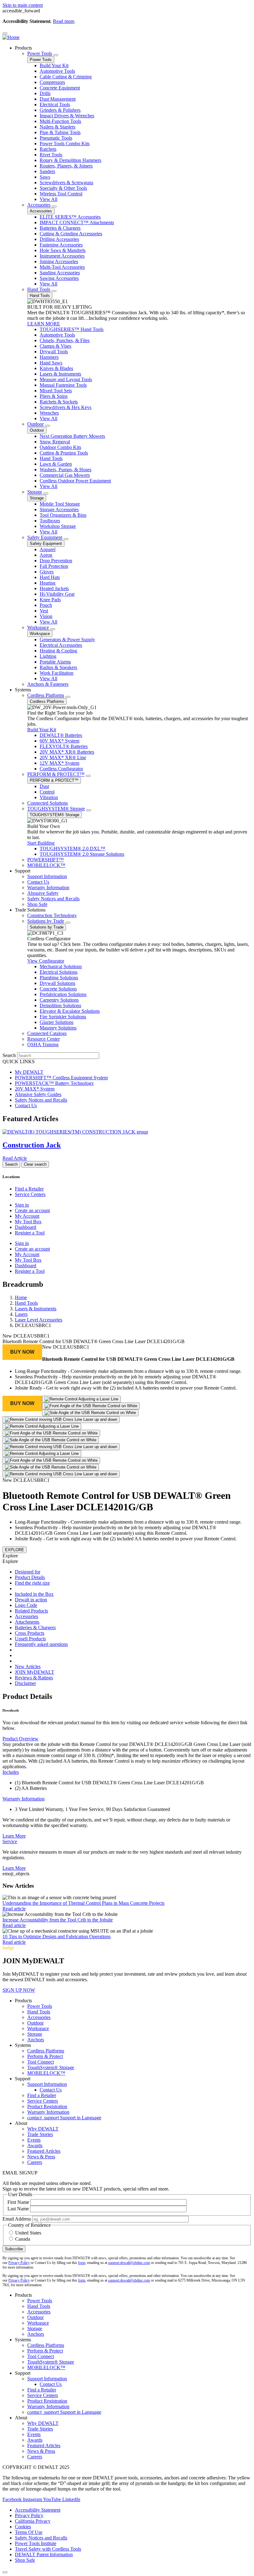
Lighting (48, 656)
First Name (18, 2202)
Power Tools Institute (36, 2543)
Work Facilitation (57, 673)
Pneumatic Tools (56, 138)
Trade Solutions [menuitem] (30, 910)
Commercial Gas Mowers (65, 475)
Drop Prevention (56, 561)
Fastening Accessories (61, 245)
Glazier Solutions (57, 1022)
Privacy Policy (19, 2263)
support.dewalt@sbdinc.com (129, 2263)
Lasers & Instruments (60, 374)
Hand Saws (51, 363)
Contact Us (38, 882)
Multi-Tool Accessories (62, 267)
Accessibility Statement (38, 2510)
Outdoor (35, 424)
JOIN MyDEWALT (35, 1672)
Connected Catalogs (47, 1033)
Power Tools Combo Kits (65, 144)
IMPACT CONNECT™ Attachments (77, 222)
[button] (22, 1352)
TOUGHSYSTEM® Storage (56, 809)
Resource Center (44, 1039)
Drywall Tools (54, 352)
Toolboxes (50, 521)
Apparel (48, 549)
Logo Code (26, 1605)
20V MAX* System (35, 1089)
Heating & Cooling (58, 651)
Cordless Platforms (46, 695)
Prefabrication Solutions (63, 994)
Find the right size (32, 1583)
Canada (23, 2239)
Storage (35, 492)
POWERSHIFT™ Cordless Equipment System (61, 1078)
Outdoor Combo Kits (60, 447)
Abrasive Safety (43, 893)
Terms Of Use (29, 2532)
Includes (11, 1772)
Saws (45, 177)
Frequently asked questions (41, 1644)
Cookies (23, 2527)
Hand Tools (39, 289)
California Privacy (33, 2521)
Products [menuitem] (23, 48)
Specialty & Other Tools (63, 188)
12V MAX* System (59, 763)
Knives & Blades (56, 368)
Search (9, 1055)
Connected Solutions (48, 803)
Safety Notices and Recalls (53, 899)
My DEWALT (29, 1072)
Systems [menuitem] (23, 690)
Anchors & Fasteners (48, 684)
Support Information (47, 876)
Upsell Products (30, 1639)
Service (10, 1841)
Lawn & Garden (56, 464)
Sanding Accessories (60, 273)
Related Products (31, 1611)
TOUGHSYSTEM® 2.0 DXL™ (72, 849)
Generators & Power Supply (67, 640)
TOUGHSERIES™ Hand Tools (72, 329)
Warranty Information (48, 888)
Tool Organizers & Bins (63, 515)
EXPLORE (15, 1550)
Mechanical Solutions (61, 966)
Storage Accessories (59, 509)
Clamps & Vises (55, 346)
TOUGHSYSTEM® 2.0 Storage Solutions (82, 854)
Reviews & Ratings (34, 1678)
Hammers (49, 357)
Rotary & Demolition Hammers (70, 160)
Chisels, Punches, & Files (65, 340)
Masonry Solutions (58, 1028)
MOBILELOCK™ (46, 865)
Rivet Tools (51, 155)
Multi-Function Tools (60, 121)
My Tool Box (28, 1222)
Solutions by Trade (46, 921)
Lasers (21, 1314)
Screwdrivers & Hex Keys (66, 407)
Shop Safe (37, 904)
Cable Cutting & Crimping (66, 77)
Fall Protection (54, 566)
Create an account (32, 1210)
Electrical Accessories (61, 645)
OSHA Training (43, 1044)
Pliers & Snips (54, 396)
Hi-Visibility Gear (57, 594)
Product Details (30, 1577)
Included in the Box (34, 1594)
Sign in (22, 1205)
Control (47, 792)
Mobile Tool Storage (60, 504)
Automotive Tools (57, 71)
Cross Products (30, 1633)
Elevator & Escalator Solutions (70, 1011)
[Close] (5, 2572)
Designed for (28, 1572)
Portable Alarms (55, 662)
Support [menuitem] (23, 871)
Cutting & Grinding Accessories (71, 234)
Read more (64, 21)
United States (28, 2233)
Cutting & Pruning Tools (64, 453)
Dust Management (58, 99)
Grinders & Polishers (60, 110)
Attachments (27, 1622)
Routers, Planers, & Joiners (66, 166)
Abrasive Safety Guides (38, 1094)
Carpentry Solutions (59, 1000)
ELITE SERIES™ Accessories (70, 217)
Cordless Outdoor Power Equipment (75, 481)
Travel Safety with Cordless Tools (48, 2549)
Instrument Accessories (62, 256)
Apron (46, 555)
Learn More (14, 1836)
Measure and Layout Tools (66, 379)
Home (21, 1297)
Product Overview (20, 1739)
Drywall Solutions (57, 983)
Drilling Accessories (59, 239)
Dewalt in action (31, 1600)
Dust (44, 786)
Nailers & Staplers (57, 127)
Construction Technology (52, 915)
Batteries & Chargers (60, 228)
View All (48, 199)
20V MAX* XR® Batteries (67, 752)
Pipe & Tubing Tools (60, 132)
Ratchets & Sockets (59, 402)
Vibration (49, 797)
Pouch (46, 605)
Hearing (48, 583)
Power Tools (40, 53)
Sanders (47, 171)
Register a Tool (30, 1233)
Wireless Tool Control (61, 194)
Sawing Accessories (59, 278)
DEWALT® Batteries (61, 735)
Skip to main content (23, 5)
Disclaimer (25, 1683)
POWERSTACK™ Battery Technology (54, 1083)
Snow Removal (55, 442)
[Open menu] (5, 33)
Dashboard (26, 1227)
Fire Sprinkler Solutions (63, 1017)
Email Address (17, 2219)
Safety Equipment (45, 537)
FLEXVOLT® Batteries (64, 746)
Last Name (18, 2209)
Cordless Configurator (61, 769)
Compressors (52, 82)
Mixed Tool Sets (56, 391)
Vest (44, 611)
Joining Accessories (59, 261)
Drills (45, 93)
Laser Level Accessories (39, 1320)
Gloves (47, 572)
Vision (46, 616)
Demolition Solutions (60, 1005)
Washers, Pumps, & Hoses (66, 470)
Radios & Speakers (58, 667)
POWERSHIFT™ (46, 860)
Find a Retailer (29, 1189)
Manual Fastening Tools (63, 385)
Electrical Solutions (59, 972)
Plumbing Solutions (59, 978)
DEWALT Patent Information (44, 2554)
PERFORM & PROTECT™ (56, 774)
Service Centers (30, 1194)
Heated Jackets (54, 588)
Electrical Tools (55, 104)
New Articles (28, 1667)
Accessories (39, 205)
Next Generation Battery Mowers (72, 436)
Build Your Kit (54, 65)
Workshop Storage (58, 526)
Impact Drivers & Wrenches (67, 116)
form (82, 2263)
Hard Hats (50, 577)
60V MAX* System (59, 741)
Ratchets (48, 149)
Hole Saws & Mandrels (63, 250)
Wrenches (49, 413)
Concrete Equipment (60, 88)
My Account (27, 1216)
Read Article (15, 1158)
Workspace (38, 627)
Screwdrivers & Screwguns (66, 183)
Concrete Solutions (58, 989)
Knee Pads (50, 600)
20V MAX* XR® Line (63, 757)
